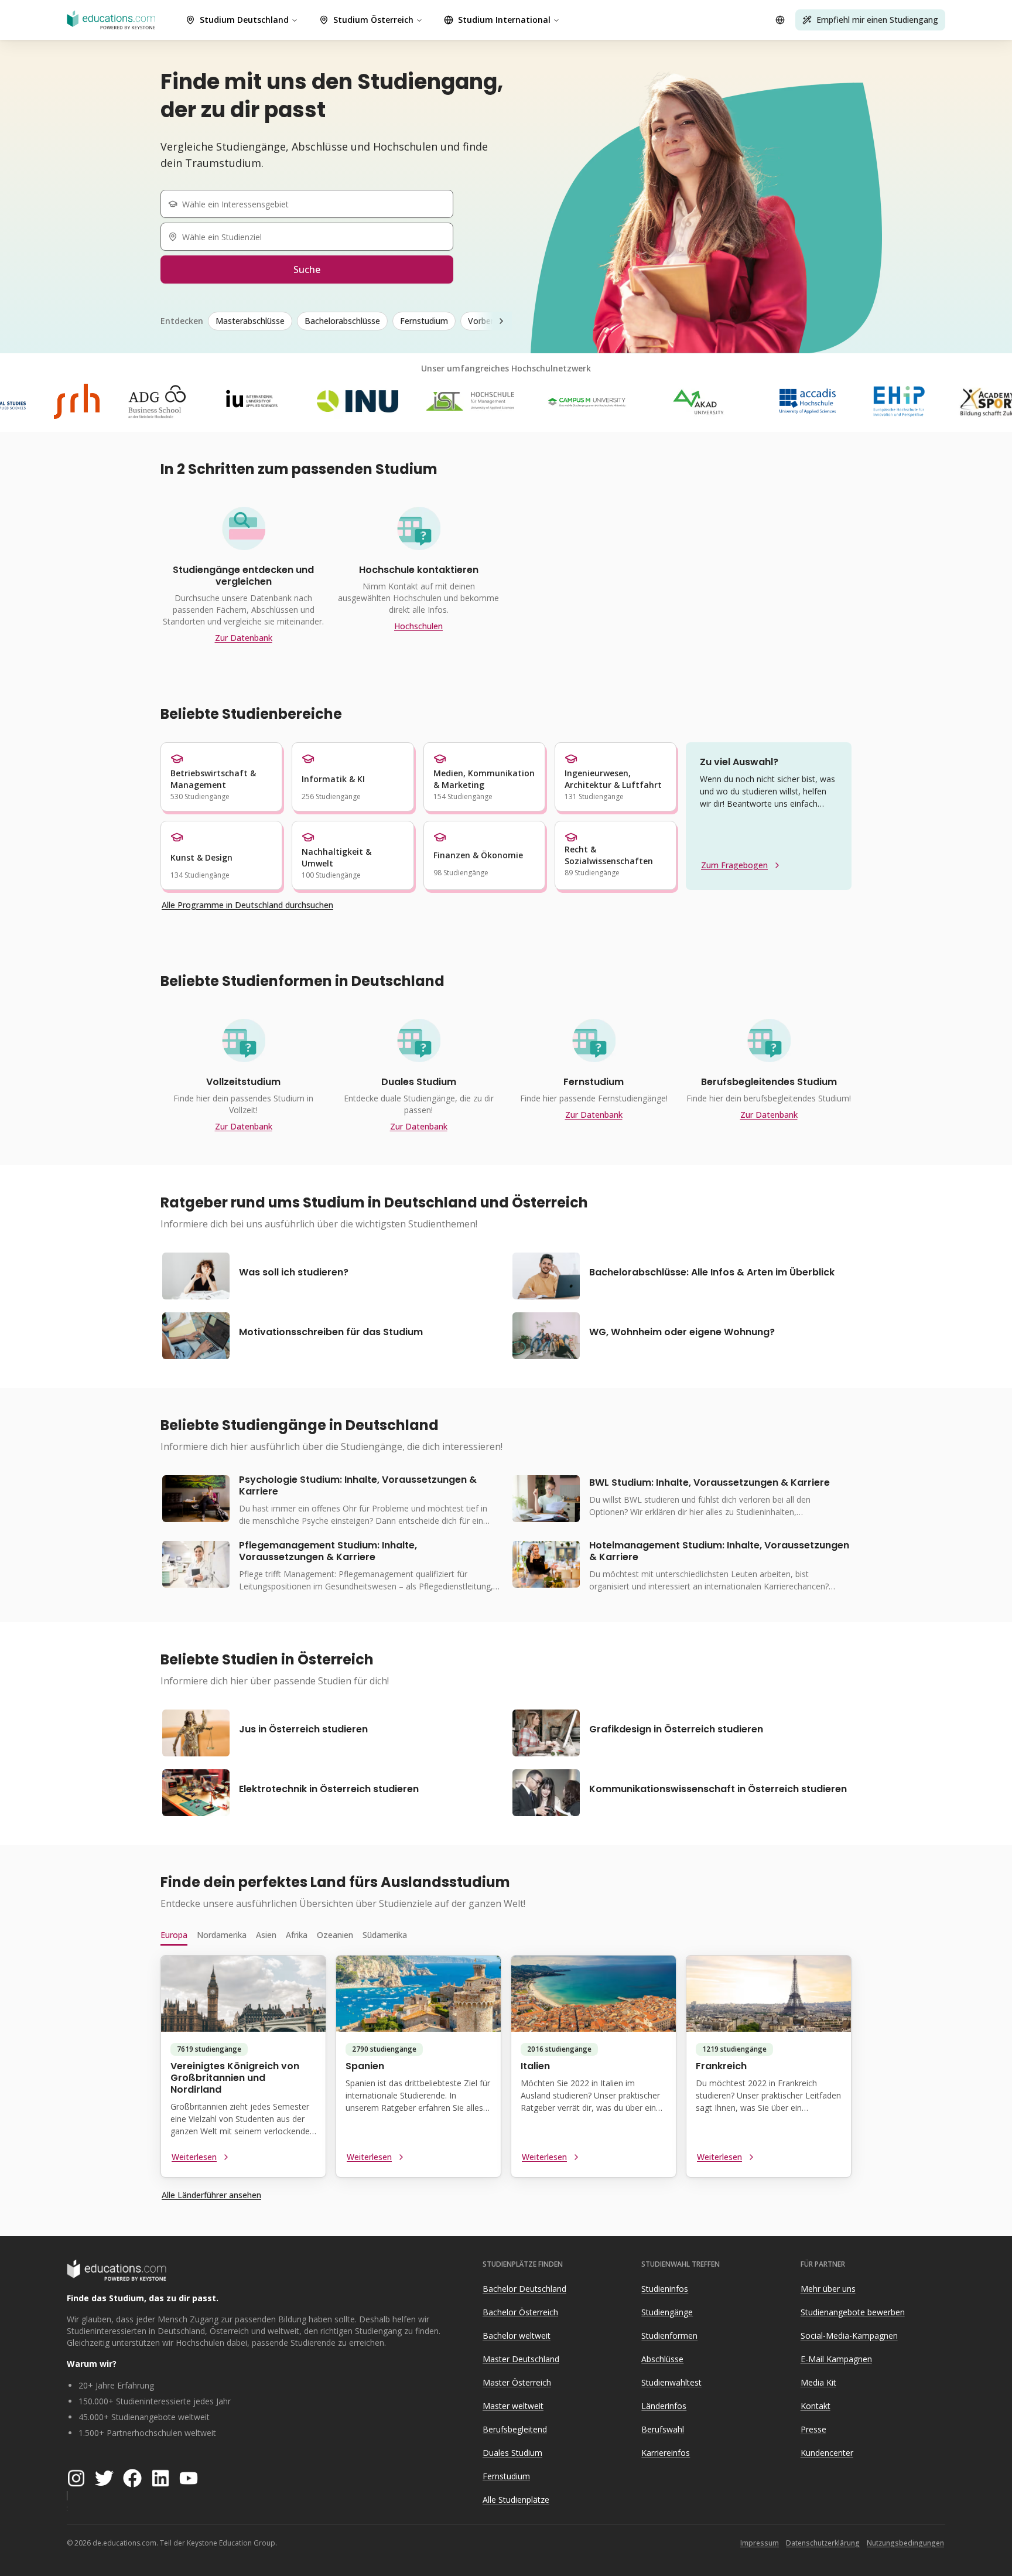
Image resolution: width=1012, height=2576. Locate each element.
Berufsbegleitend (515, 2429)
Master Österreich (517, 2382)
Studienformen (669, 2336)
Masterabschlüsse (250, 321)
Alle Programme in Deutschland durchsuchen (247, 905)
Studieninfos (665, 2289)
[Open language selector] (780, 20)
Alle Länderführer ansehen (211, 2195)
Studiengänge (667, 2312)
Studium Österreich (373, 20)
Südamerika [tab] (385, 1935)
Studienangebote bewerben (853, 2312)
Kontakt (816, 2406)
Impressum (760, 2543)
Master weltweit (513, 2406)
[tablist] (506, 1935)
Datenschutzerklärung (823, 2543)
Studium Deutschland (244, 20)
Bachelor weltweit (517, 2336)
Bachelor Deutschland (524, 2289)
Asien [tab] (266, 1935)
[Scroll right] (501, 321)
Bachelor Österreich (520, 2312)
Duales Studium (512, 2453)
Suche (307, 269)
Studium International (504, 20)
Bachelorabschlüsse (342, 321)
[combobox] (312, 204)
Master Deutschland (521, 2359)
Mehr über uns (828, 2289)
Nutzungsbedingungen (905, 2543)
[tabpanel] (506, 2071)
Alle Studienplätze (516, 2500)
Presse (813, 2429)
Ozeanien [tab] (335, 1935)
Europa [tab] (174, 1935)
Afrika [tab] (297, 1935)
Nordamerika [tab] (222, 1935)
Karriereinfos (666, 2453)
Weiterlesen (194, 2157)
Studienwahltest (671, 2382)
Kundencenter (827, 2453)
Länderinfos (664, 2406)
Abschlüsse (662, 2359)
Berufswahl (663, 2429)
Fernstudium (424, 321)
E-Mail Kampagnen (836, 2359)
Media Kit (818, 2382)
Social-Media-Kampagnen (849, 2336)
